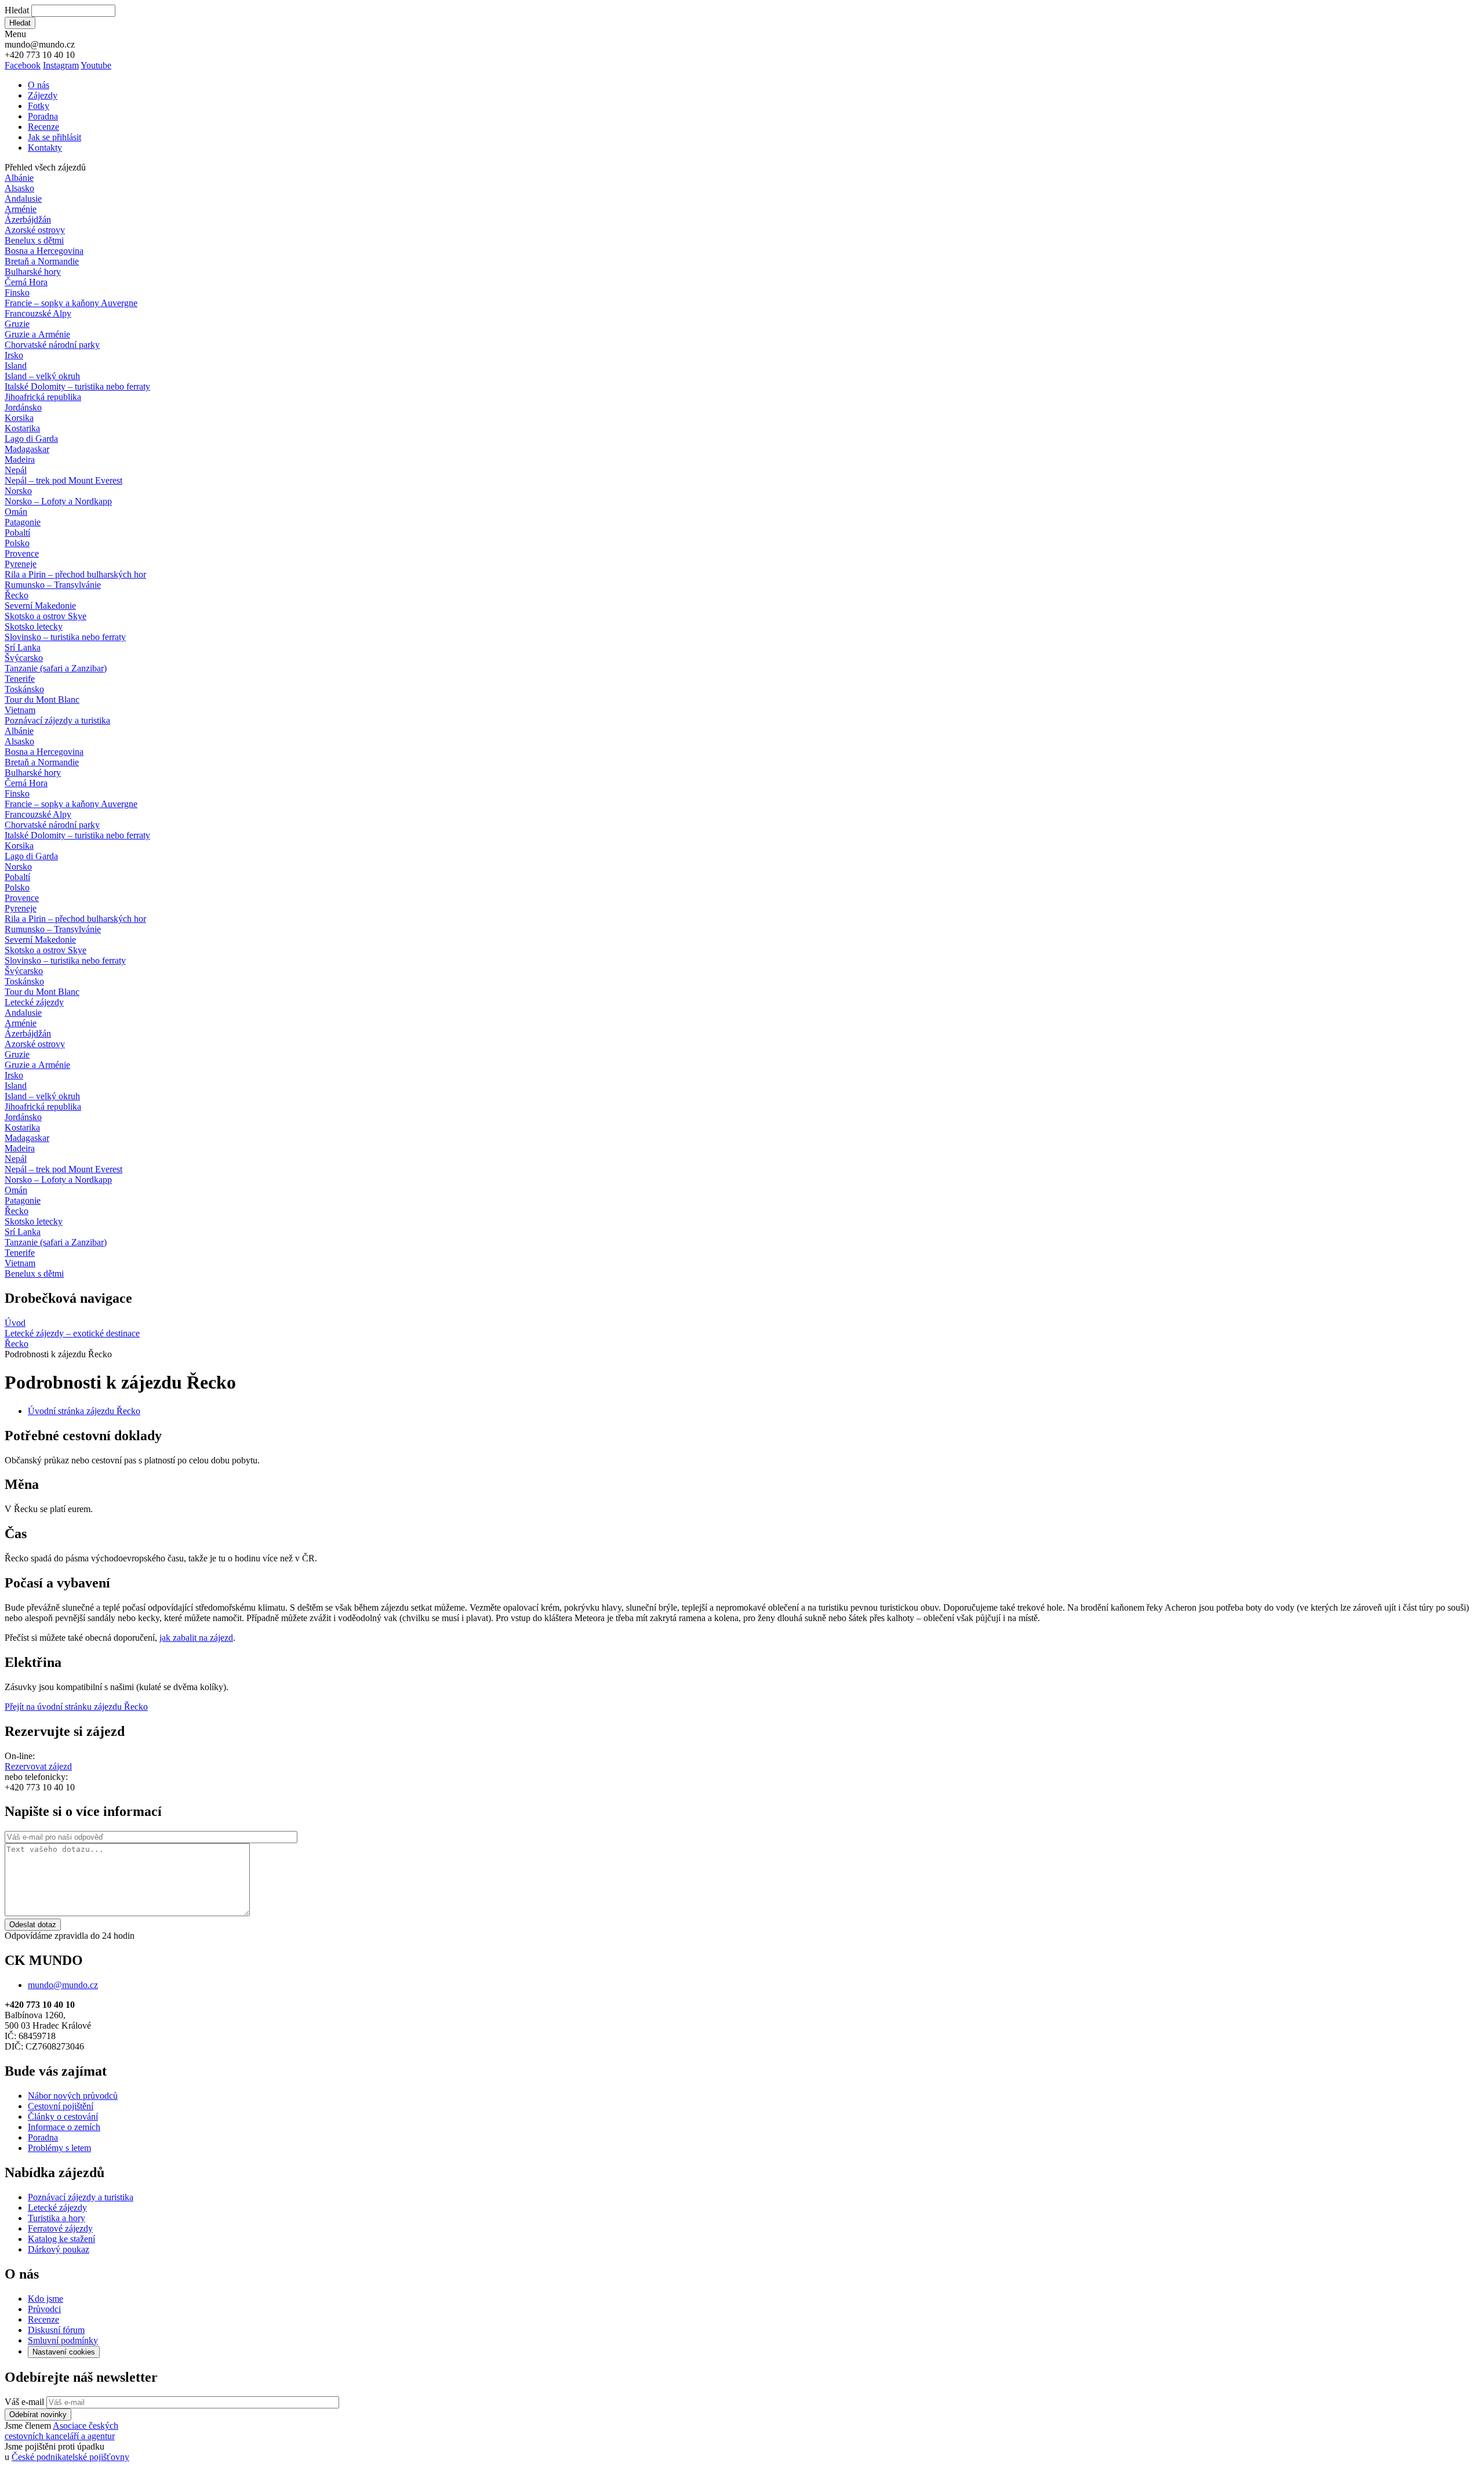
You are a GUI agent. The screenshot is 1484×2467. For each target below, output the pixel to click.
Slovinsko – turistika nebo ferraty (65, 637)
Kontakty (45, 148)
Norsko (18, 491)
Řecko (17, 595)
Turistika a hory (57, 2218)
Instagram (61, 65)
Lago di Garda (31, 439)
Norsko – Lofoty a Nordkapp (58, 501)
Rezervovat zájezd (38, 1766)
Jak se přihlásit (54, 137)
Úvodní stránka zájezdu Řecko (84, 1411)
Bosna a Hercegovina (44, 251)
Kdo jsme (46, 2299)
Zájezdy (43, 95)
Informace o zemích (64, 2127)
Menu (15, 34)
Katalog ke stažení (61, 2239)
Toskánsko (24, 689)
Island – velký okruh (42, 376)
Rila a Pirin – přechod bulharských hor (75, 574)
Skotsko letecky (34, 626)
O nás (39, 85)
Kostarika (22, 428)
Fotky (39, 106)
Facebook (23, 65)
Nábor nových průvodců (73, 2096)
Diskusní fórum (56, 2330)
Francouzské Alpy (38, 313)
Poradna (43, 116)
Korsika (19, 418)
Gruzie (17, 324)
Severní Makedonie (40, 606)
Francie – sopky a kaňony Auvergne (71, 303)
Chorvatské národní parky (52, 345)
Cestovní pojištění (61, 2106)
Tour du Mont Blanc (42, 700)
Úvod (15, 1323)
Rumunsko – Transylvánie (53, 585)
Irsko (14, 355)
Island (16, 366)
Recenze (43, 127)
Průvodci (44, 2309)
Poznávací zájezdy (57, 720)
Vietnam (20, 710)
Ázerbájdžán (28, 219)
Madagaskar (27, 449)
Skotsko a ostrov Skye (46, 616)
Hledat (17, 10)
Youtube (96, 65)
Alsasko (19, 188)
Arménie (21, 209)
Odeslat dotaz (33, 1925)
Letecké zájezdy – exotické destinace (72, 1333)
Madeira (20, 459)
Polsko (17, 543)
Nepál (16, 470)
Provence (22, 553)
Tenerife (20, 679)
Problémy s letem (59, 2148)
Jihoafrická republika (43, 397)
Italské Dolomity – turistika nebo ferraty (77, 386)
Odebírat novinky (38, 2415)
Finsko (17, 293)
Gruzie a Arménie (37, 334)
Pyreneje (21, 564)
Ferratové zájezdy (60, 2228)
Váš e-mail (24, 2402)
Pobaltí (17, 533)
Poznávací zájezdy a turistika (81, 2197)
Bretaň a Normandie (42, 261)
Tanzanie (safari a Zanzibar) (56, 668)
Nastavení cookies (64, 2352)
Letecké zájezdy (34, 1002)
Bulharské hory (33, 272)
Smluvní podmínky (63, 2340)
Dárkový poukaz (59, 2249)
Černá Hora (26, 282)
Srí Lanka (23, 647)
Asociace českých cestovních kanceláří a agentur (61, 2431)
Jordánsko (23, 407)
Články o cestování (63, 2117)
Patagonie (23, 522)
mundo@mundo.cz (63, 1985)
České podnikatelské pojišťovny (70, 2457)
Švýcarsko (24, 658)
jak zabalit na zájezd (196, 1638)
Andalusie (23, 199)
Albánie (19, 178)
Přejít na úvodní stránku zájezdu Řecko (76, 1707)
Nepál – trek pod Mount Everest (63, 480)
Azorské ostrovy (35, 230)
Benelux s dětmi (34, 240)
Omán (16, 512)
